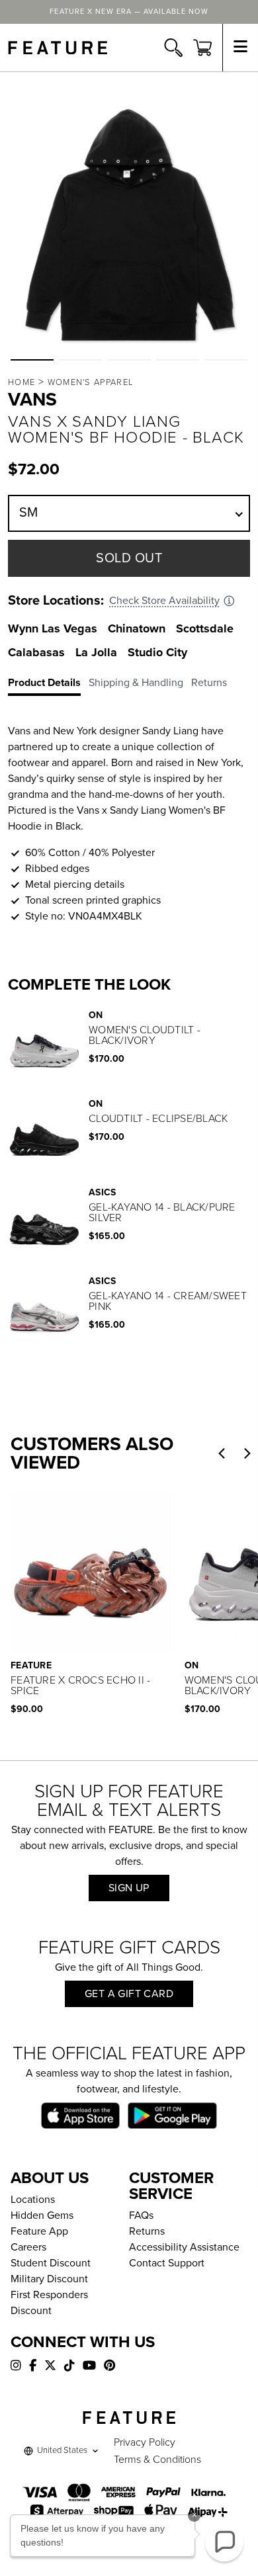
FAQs (141, 2215)
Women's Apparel (91, 382)
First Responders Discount (49, 2303)
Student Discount (51, 2263)
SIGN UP (129, 1888)
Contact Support (167, 2263)
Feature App (39, 2231)
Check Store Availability (164, 601)
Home (21, 382)
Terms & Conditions (157, 2460)
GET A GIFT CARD (129, 1994)
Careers (28, 2247)
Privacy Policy (145, 2442)
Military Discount (49, 2279)
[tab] (48, 685)
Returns (147, 2231)
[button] (32, 360)
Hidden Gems (42, 2215)
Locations (33, 2200)
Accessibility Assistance (184, 2247)
